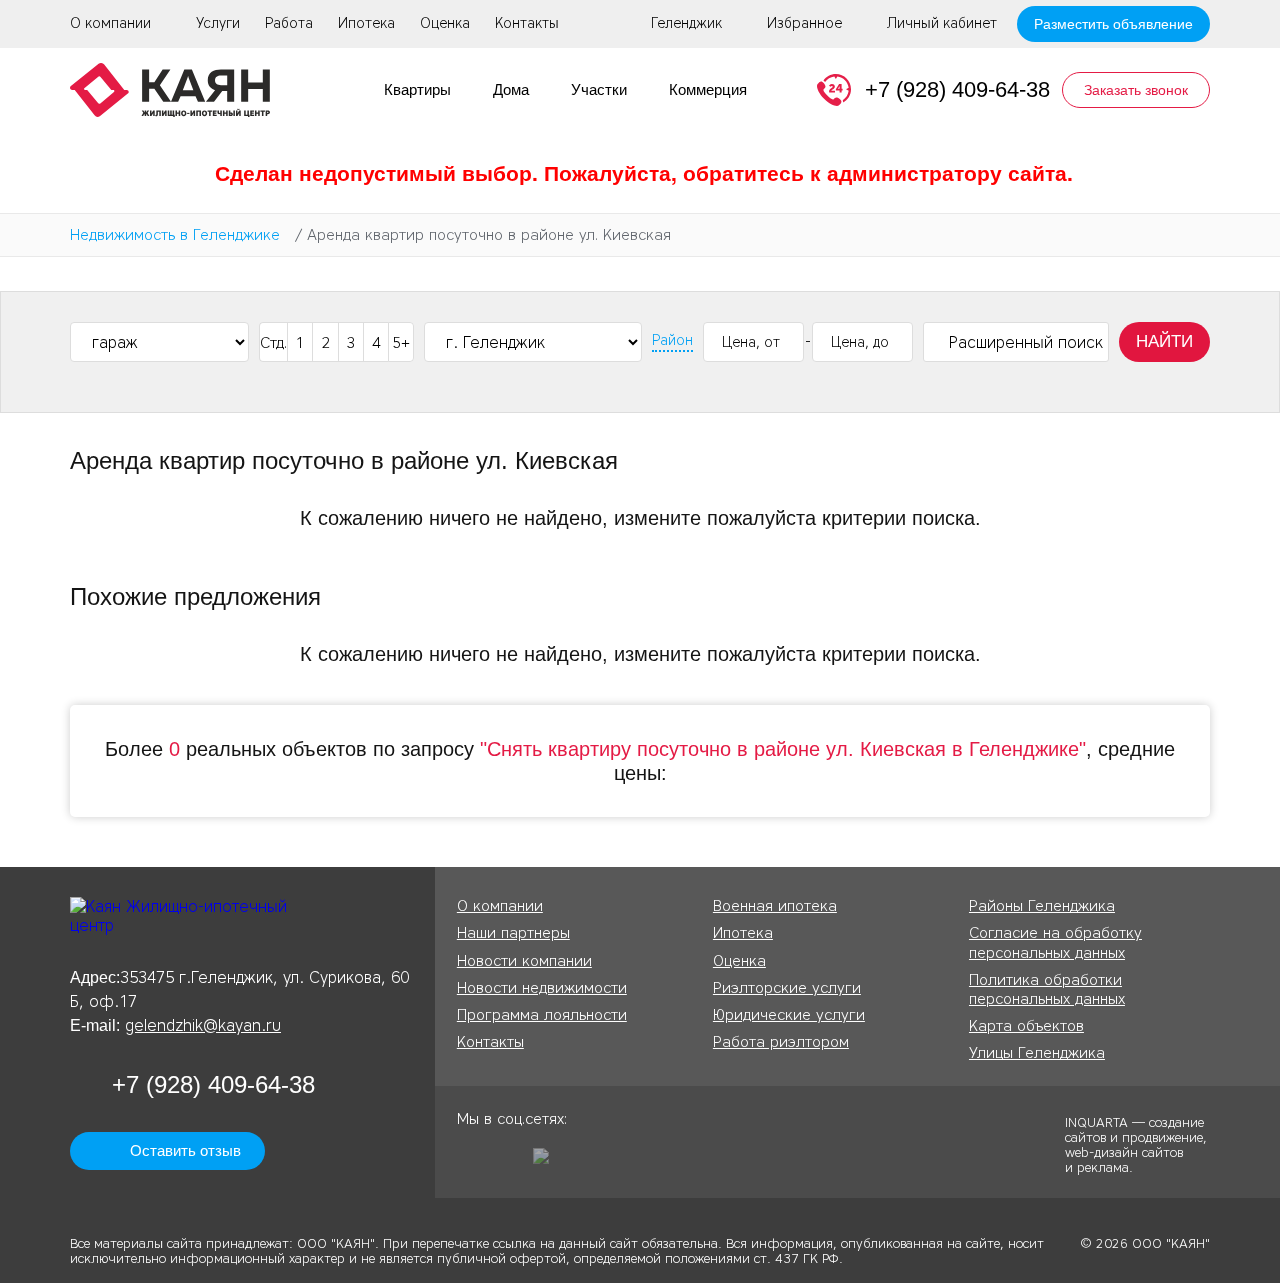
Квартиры (417, 89)
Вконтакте (510, 1163)
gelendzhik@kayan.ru (203, 1025)
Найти (1164, 341)
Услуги (218, 23)
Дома (511, 89)
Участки (599, 89)
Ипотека (366, 23)
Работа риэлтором (781, 1042)
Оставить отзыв (185, 1150)
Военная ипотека (775, 906)
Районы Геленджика (1042, 906)
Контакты (527, 23)
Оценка (445, 23)
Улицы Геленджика (1037, 1053)
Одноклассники (472, 1163)
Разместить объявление (1113, 24)
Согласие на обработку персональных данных (1055, 942)
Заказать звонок (1136, 90)
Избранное (804, 24)
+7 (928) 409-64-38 (957, 89)
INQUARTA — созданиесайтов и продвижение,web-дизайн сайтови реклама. (1136, 1144)
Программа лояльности (542, 1015)
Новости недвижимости (542, 988)
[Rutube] (548, 1163)
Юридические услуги (789, 1015)
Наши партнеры (513, 933)
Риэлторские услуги (787, 988)
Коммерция (708, 89)
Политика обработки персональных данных (1047, 989)
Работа (289, 23)
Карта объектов (1026, 1026)
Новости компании (524, 961)
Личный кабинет (942, 24)
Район (672, 341)
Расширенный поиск (1026, 342)
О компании (110, 23)
